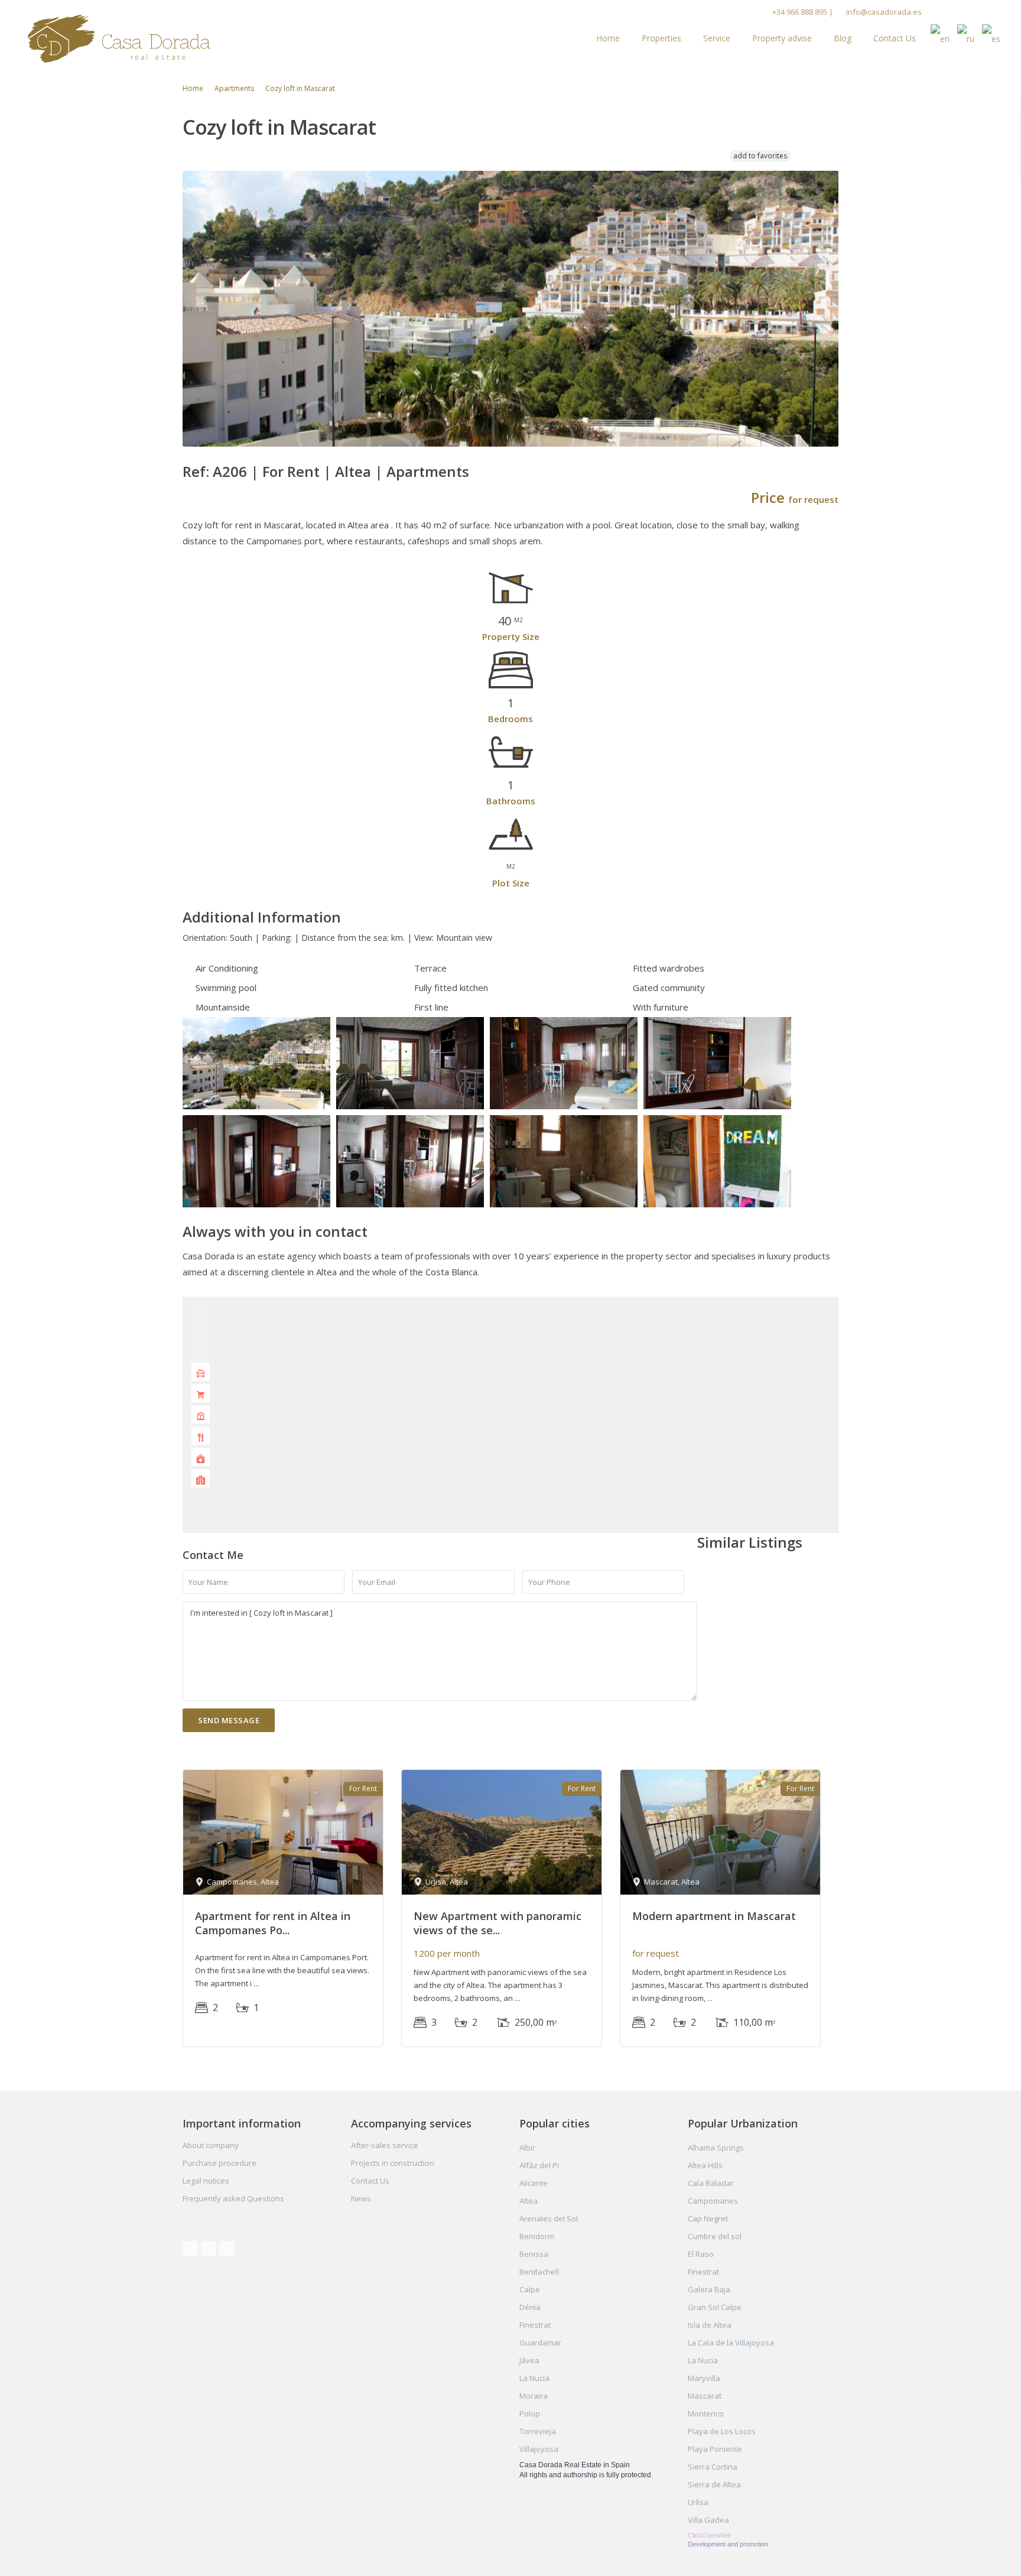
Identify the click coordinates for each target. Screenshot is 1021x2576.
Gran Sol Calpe (715, 2307)
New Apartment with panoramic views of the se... (498, 1923)
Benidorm (537, 2236)
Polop (530, 2413)
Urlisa (698, 2502)
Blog (843, 38)
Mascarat (705, 2396)
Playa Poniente (715, 2449)
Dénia (530, 2307)
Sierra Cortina (713, 2467)
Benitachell (539, 2272)
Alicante (534, 2183)
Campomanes (713, 2201)
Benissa (534, 2254)
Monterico (706, 2413)
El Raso (701, 2254)
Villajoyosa (539, 2449)
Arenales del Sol (549, 2218)
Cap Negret (708, 2218)
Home (608, 38)
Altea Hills (705, 2165)
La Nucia (534, 2378)
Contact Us (895, 38)
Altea (353, 471)
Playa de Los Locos (722, 2431)
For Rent (291, 471)
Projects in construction (393, 2163)
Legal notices (206, 2181)
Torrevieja (538, 2431)
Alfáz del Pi (539, 2165)
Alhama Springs (716, 2148)
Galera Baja (709, 2289)
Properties (661, 38)
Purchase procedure (220, 2163)
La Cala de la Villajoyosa (731, 2343)
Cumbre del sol (715, 2236)
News (361, 2198)
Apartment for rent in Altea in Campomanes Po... (273, 1923)
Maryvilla (704, 2378)
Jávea (529, 2360)
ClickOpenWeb (710, 2535)
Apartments (234, 88)
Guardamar (540, 2343)
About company (211, 2145)
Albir (527, 2148)
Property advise (782, 38)
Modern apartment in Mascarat (714, 1916)
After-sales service (385, 2145)
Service (717, 38)
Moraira (534, 2396)
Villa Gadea (708, 2520)
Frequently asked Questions (233, 2198)
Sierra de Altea (714, 2484)
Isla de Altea (710, 2325)
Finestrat (535, 2325)
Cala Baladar (711, 2183)
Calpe (530, 2289)
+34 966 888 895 (800, 12)
